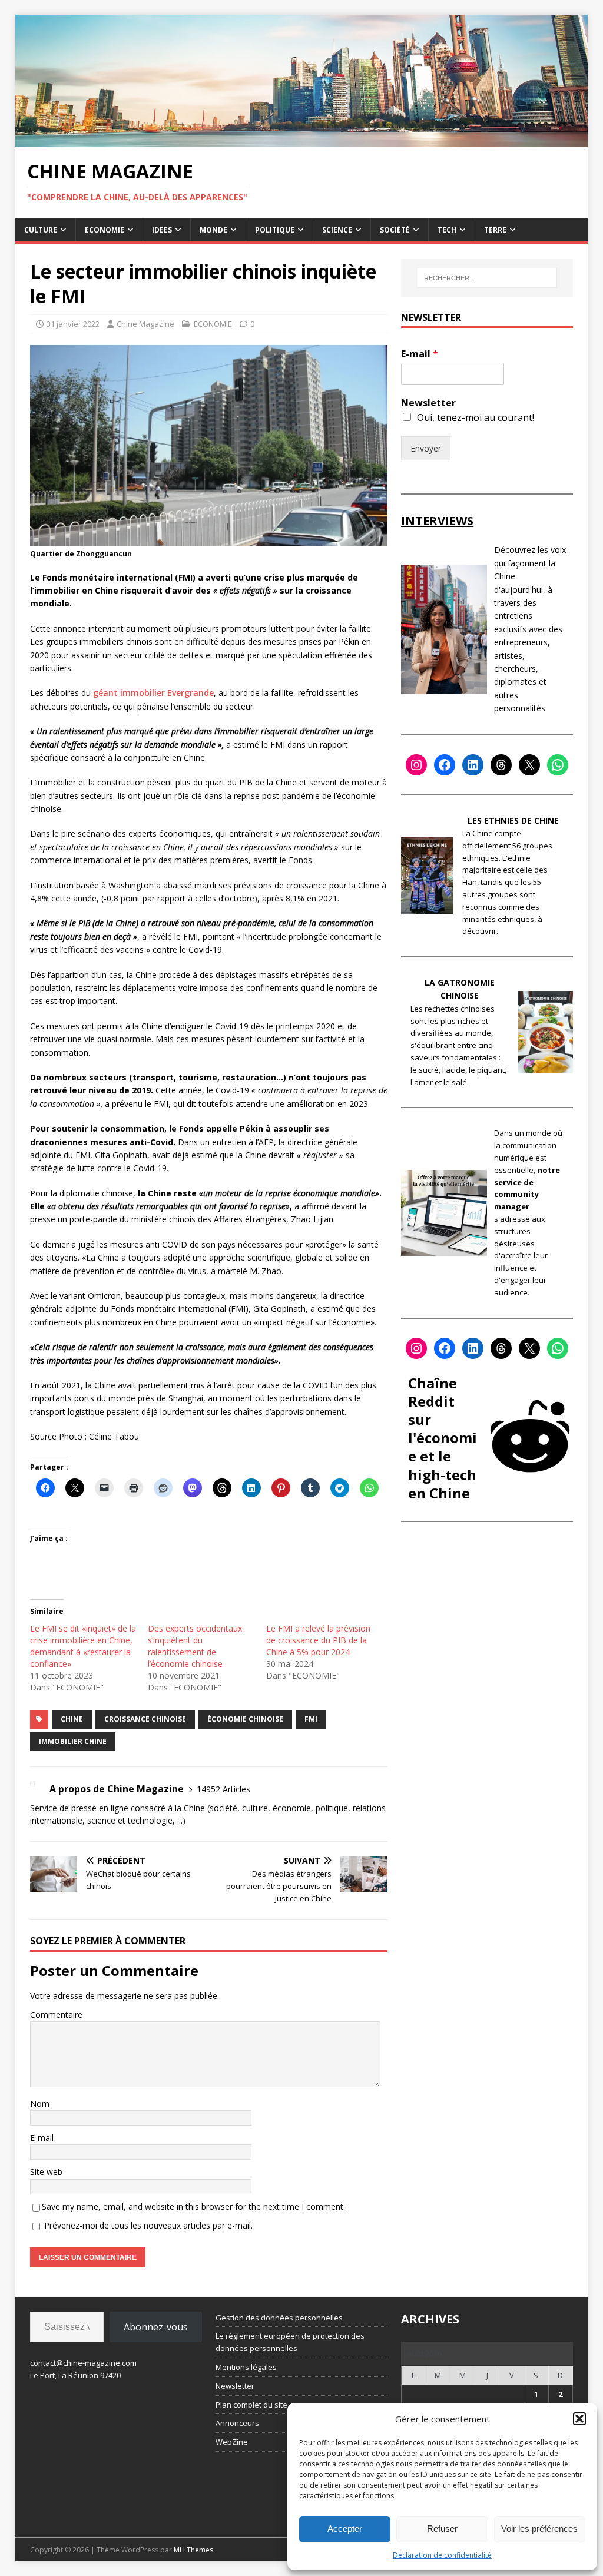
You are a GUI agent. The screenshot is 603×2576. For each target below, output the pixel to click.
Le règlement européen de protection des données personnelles (290, 2342)
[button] (579, 2419)
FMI (311, 1719)
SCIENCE (337, 230)
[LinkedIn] (473, 765)
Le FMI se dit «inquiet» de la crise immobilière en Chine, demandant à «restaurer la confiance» (83, 1646)
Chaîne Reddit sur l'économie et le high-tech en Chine (443, 1438)
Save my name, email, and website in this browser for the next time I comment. (193, 2207)
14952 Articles (223, 1789)
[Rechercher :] (487, 278)
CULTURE (41, 230)
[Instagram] (416, 765)
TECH (447, 230)
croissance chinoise (145, 1719)
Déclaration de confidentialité (442, 2555)
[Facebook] (445, 765)
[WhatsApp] (558, 765)
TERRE (495, 230)
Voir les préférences (539, 2529)
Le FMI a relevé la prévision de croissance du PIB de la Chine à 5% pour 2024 (318, 1640)
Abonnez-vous (156, 2327)
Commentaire (56, 2015)
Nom (40, 2103)
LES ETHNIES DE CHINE (513, 820)
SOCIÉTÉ (395, 230)
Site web (46, 2172)
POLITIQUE (275, 230)
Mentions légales (246, 2367)
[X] (529, 765)
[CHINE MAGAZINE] (302, 140)
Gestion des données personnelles (279, 2318)
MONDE (213, 230)
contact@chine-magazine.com (83, 2363)
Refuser (442, 2529)
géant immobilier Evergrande (153, 693)
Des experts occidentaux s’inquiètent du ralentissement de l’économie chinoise (195, 1646)
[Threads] (501, 765)
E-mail (42, 2138)
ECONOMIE (105, 230)
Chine (72, 1719)
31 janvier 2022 (73, 324)
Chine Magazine (145, 324)
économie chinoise (245, 1719)
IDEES (162, 230)
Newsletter (428, 403)
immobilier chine (73, 1741)
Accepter (345, 2529)
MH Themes (193, 2550)
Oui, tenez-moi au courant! (476, 417)
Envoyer (426, 448)
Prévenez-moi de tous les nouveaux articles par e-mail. (148, 2225)
